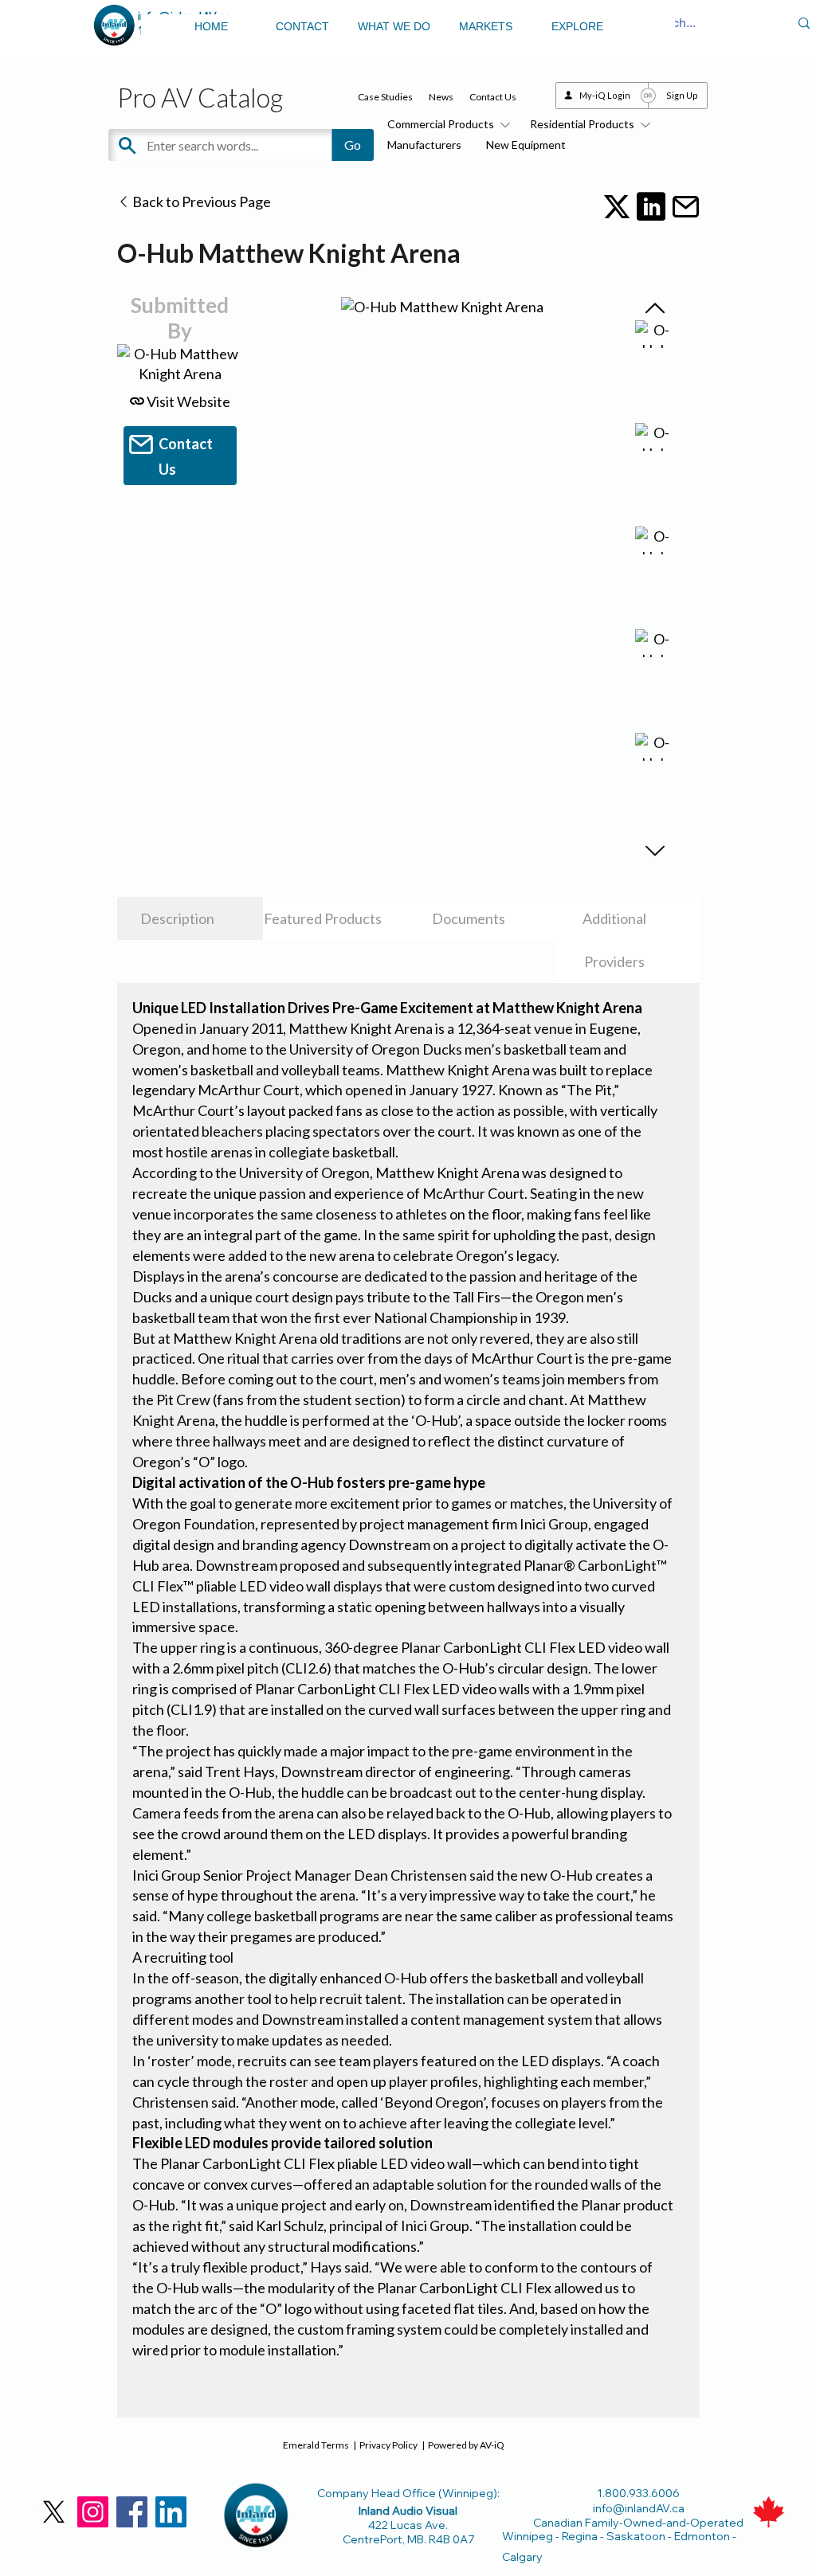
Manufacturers (424, 145)
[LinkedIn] (171, 2512)
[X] (54, 2512)
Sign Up (682, 95)
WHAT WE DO (394, 26)
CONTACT (302, 26)
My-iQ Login (605, 95)
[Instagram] (93, 2512)
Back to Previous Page (200, 202)
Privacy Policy (388, 2445)
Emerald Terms (316, 2445)
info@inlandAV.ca (639, 2508)
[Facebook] (132, 2512)
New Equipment (526, 145)
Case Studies (385, 97)
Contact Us (493, 97)
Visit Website (187, 401)
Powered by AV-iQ (466, 2445)
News (441, 97)
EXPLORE (577, 26)
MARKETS (486, 26)
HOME (211, 26)
